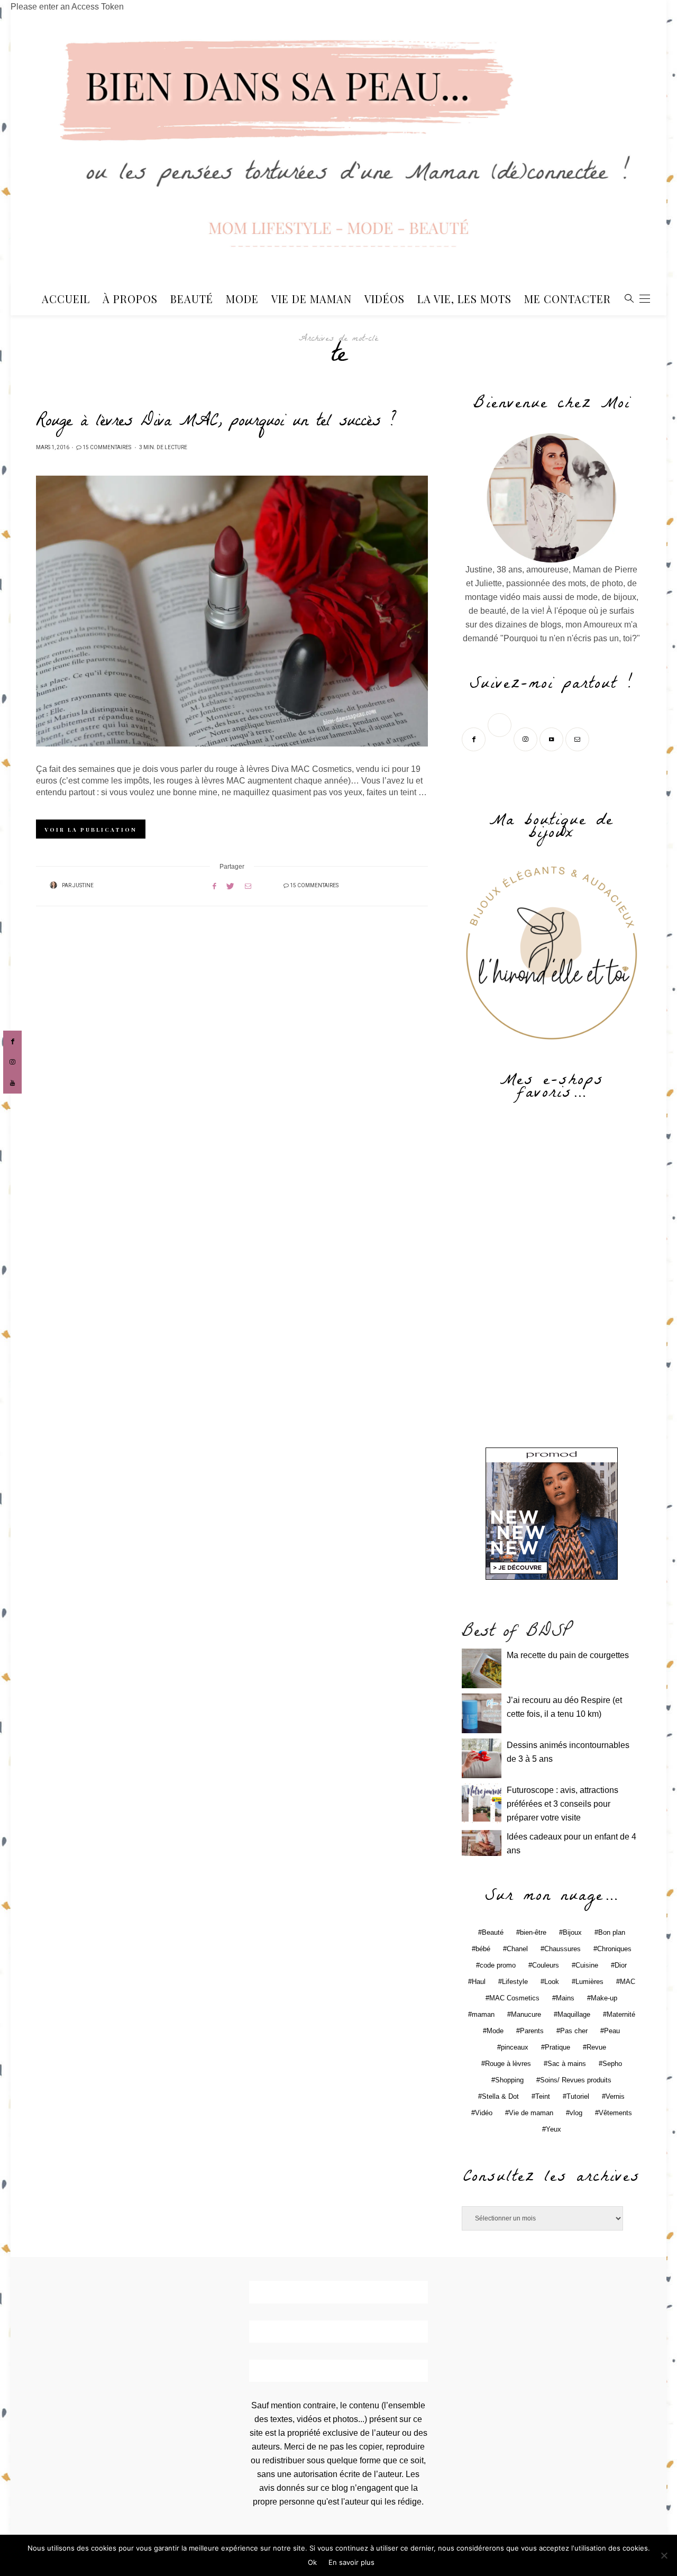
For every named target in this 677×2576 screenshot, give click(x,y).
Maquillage (574, 2014)
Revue (596, 2047)
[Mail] (578, 738)
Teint (543, 2096)
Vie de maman (531, 2113)
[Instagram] (527, 738)
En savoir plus (351, 2562)
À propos (130, 299)
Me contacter (568, 299)
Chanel (517, 1949)
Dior (621, 1965)
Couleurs (546, 1965)
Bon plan (612, 1932)
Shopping (509, 2080)
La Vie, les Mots (464, 299)
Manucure (526, 2014)
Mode (242, 299)
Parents (532, 2031)
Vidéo (484, 2113)
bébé (483, 1949)
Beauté (192, 299)
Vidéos (385, 299)
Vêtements (615, 2113)
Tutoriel (578, 2096)
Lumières (589, 1982)
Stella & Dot (500, 2096)
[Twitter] (501, 738)
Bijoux (572, 1932)
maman (483, 2014)
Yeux (554, 2129)
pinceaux (515, 2047)
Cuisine (587, 1965)
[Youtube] (552, 738)
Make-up (604, 1998)
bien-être (533, 1932)
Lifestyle (515, 1982)
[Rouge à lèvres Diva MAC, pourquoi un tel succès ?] (232, 611)
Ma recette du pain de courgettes (568, 1655)
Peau (612, 2031)
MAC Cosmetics (514, 1998)
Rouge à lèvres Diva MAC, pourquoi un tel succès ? (216, 423)
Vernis (615, 2096)
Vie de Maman (312, 299)
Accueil (66, 299)
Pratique (557, 2047)
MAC (628, 1982)
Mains (565, 1998)
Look (552, 1982)
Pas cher (574, 2031)
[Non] (664, 2555)
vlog (576, 2113)
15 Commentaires (107, 448)
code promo (498, 1965)
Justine (83, 886)
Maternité (621, 2014)
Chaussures (562, 1949)
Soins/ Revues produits (576, 2080)
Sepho (612, 2064)
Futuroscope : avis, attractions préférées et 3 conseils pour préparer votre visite (562, 1804)
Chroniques (614, 1949)
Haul (479, 1982)
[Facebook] (475, 738)
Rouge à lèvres (508, 2064)
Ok (312, 2562)
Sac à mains (567, 2064)
